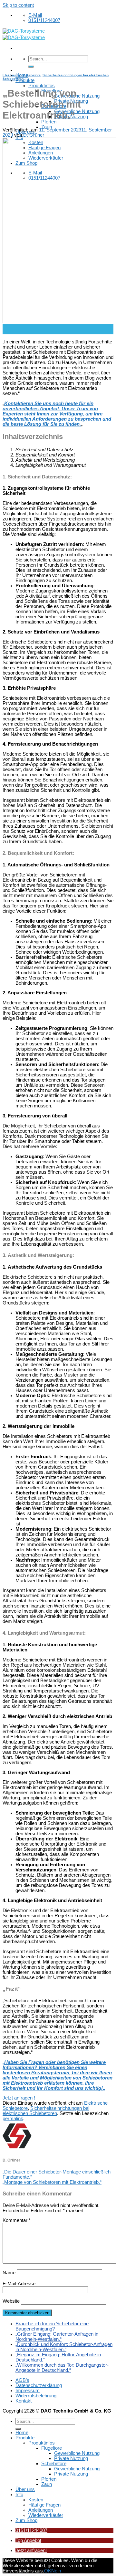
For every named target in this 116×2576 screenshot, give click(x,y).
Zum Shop (26, 2520)
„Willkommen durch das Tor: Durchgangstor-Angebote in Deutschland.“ (62, 2368)
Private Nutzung (71, 2458)
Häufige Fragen (44, 2505)
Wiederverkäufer (46, 2515)
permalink (13, 2119)
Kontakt (24, 2401)
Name (9, 2273)
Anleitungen (41, 2510)
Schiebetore (54, 2464)
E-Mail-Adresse (19, 2284)
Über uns (25, 2489)
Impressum (28, 2391)
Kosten (36, 2500)
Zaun (47, 127)
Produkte (25, 80)
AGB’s (22, 2380)
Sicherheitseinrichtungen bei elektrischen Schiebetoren (46, 2111)
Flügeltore (52, 2448)
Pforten (49, 122)
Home (22, 2433)
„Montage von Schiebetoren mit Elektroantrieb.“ (52, 2182)
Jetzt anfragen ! (19, 2098)
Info (19, 2495)
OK (48, 2571)
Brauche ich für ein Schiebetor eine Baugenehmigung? (52, 2326)
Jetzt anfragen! (31, 2550)
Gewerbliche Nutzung (77, 96)
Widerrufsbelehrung (36, 2396)
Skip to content (18, 5)
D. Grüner (34, 135)
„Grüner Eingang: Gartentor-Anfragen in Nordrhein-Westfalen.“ (57, 2337)
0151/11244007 (31, 2530)
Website (11, 2301)
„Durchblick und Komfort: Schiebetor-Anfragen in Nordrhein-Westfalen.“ (64, 2347)
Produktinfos (42, 86)
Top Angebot (28, 2540)
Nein (56, 2571)
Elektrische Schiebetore (22, 75)
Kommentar (17, 2220)
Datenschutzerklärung (39, 2385)
